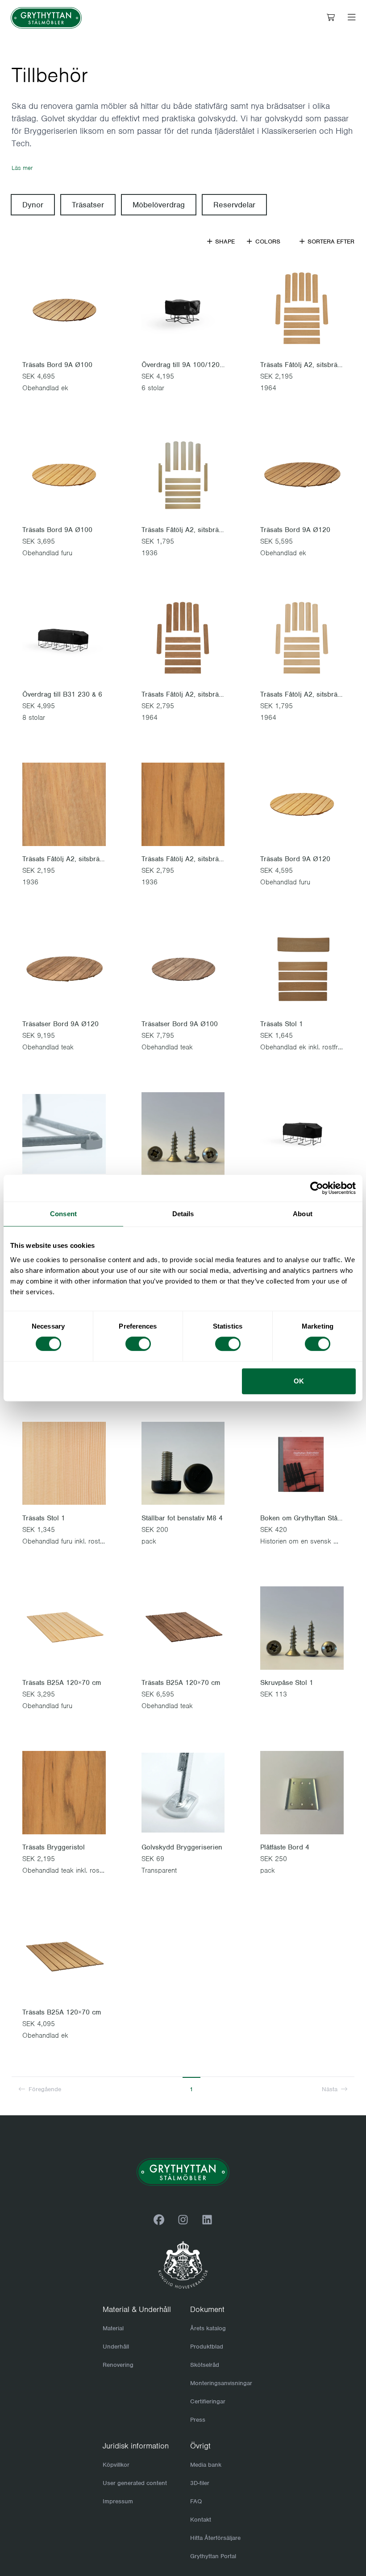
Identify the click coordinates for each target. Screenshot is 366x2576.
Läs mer (22, 168)
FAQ (196, 2501)
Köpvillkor (116, 2465)
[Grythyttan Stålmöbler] (46, 18)
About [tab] (303, 1214)
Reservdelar (234, 205)
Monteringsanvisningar (221, 2383)
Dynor (33, 205)
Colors (267, 241)
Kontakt (201, 2520)
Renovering (118, 2365)
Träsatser (88, 205)
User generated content (135, 2483)
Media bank (206, 2465)
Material (113, 2328)
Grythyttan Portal (213, 2556)
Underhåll (116, 2347)
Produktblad (207, 2347)
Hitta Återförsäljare (215, 2538)
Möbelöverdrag (159, 205)
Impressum (118, 2501)
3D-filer (200, 2483)
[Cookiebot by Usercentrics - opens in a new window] (317, 1188)
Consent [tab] (63, 1214)
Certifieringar (208, 2401)
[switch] (138, 1344)
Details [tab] (183, 1214)
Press (198, 2420)
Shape (224, 241)
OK (299, 1381)
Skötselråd (205, 2365)
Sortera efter (330, 241)
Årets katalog (208, 2328)
